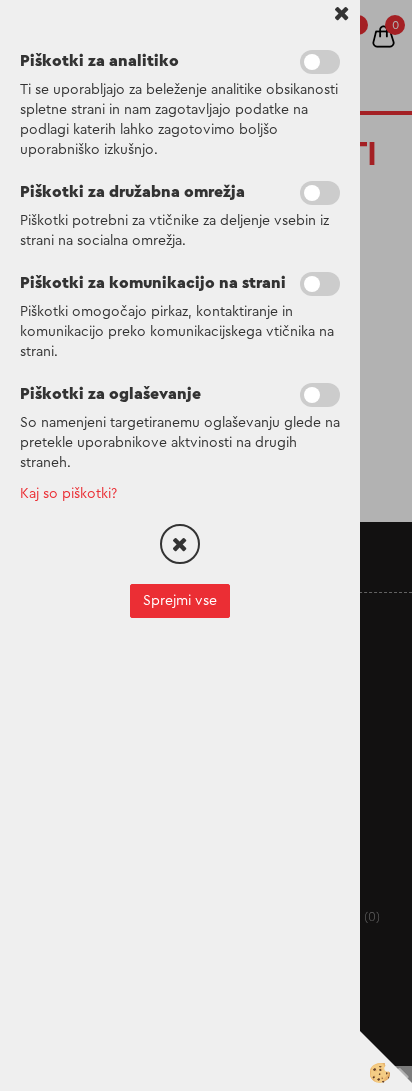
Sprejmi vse (180, 601)
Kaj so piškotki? (68, 494)
